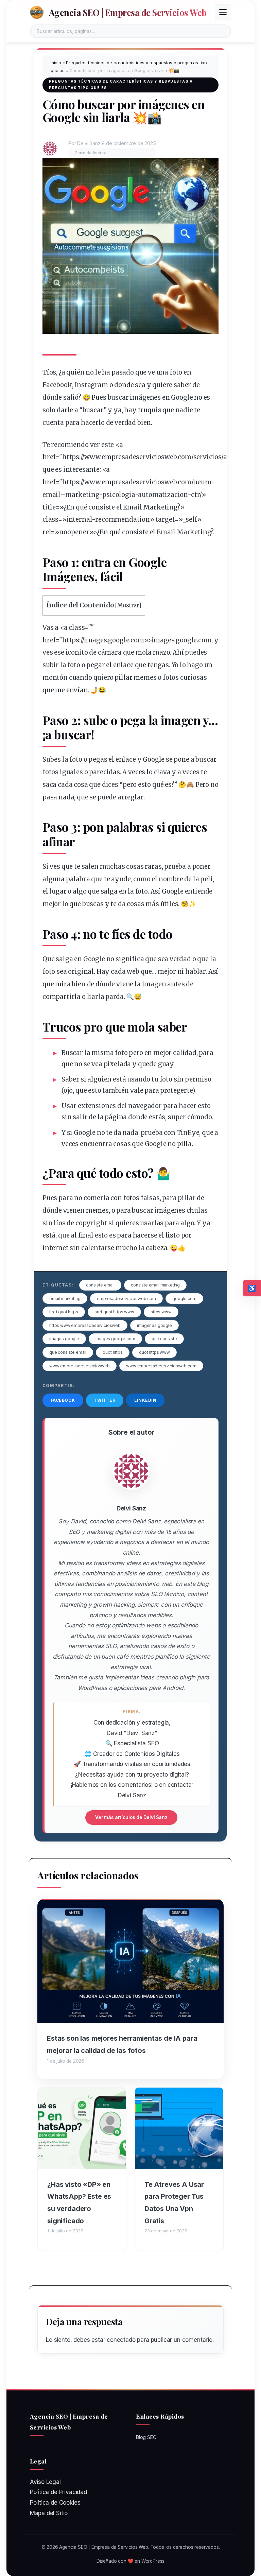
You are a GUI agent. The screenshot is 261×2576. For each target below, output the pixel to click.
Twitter (105, 1400)
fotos (171, 678)
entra (96, 562)
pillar (123, 678)
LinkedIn (145, 1400)
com (185, 457)
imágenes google (154, 1325)
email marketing (65, 1299)
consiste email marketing (155, 1285)
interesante (81, 470)
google (119, 640)
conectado (121, 2340)
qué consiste (164, 1339)
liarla (96, 997)
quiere (162, 385)
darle (65, 410)
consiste (102, 507)
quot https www (154, 1352)
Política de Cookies (55, 2503)
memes (145, 678)
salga (109, 891)
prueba (175, 867)
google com (184, 1299)
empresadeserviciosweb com (126, 1299)
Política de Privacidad (58, 2492)
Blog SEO (146, 2437)
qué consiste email (68, 1352)
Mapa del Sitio (49, 2513)
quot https (112, 1352)
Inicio (56, 63)
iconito (77, 652)
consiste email (100, 1285)
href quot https (64, 1312)
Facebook (63, 1400)
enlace (123, 665)
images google (64, 1339)
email (51, 495)
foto (176, 372)
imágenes (145, 397)
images (95, 640)
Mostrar (128, 606)
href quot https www (114, 1312)
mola (144, 652)
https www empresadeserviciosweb (85, 1325)
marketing (82, 495)
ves (48, 652)
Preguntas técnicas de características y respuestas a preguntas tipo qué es (121, 85)
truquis (150, 410)
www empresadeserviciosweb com (161, 1366)
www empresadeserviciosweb (80, 1366)
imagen (181, 720)
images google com (115, 1339)
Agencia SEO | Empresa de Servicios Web (128, 12)
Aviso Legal (45, 2482)
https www (161, 1312)
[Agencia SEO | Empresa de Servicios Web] (37, 12)
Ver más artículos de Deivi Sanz (131, 1817)
